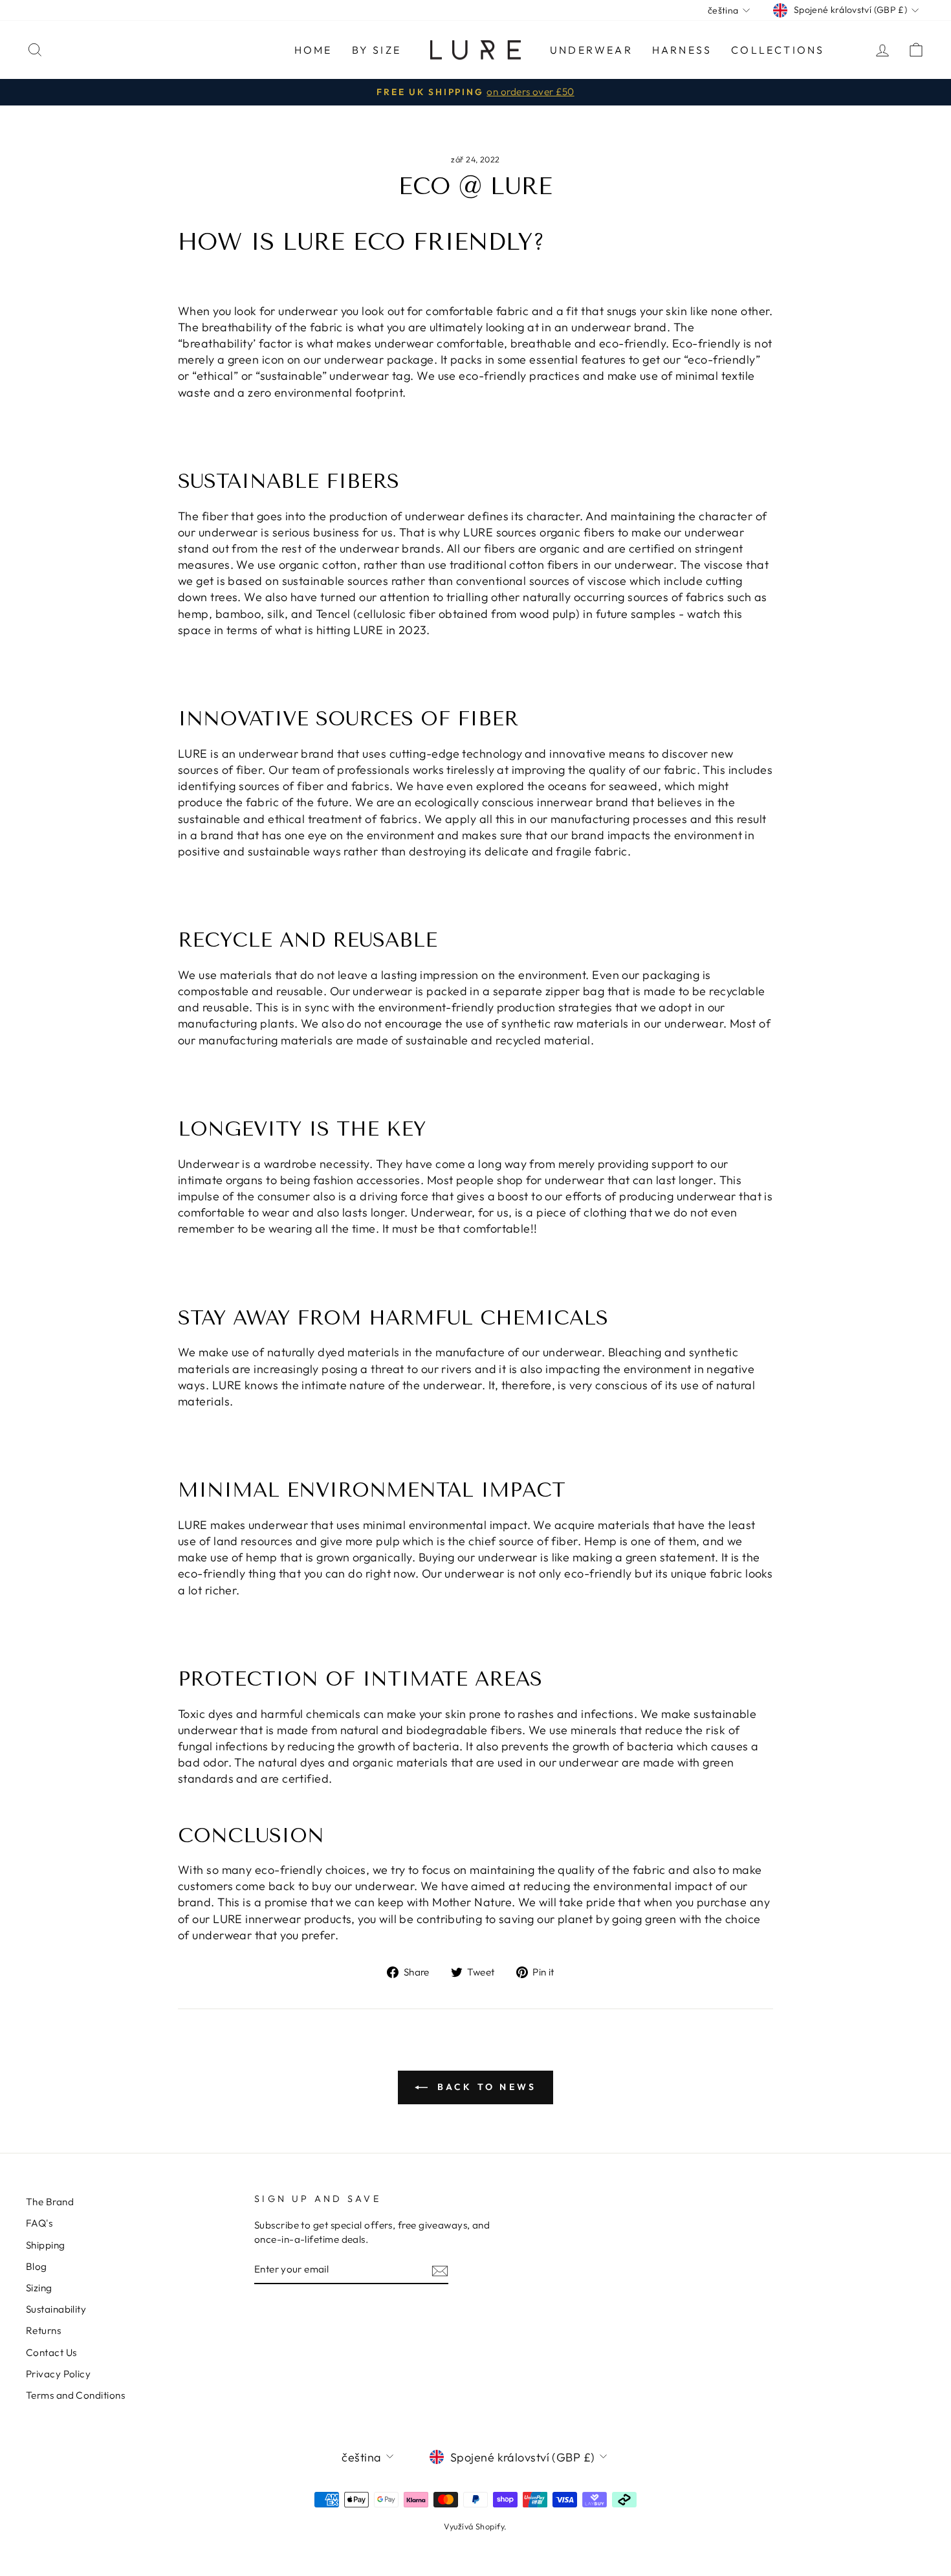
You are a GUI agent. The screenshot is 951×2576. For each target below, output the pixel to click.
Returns (43, 2330)
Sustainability (56, 2309)
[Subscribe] (440, 2270)
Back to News (485, 2087)
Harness (682, 50)
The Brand (50, 2202)
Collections (778, 50)
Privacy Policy (58, 2374)
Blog (37, 2266)
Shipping (46, 2245)
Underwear (591, 50)
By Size (377, 50)
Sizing (39, 2288)
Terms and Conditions (75, 2395)
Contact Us (51, 2352)
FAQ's (39, 2223)
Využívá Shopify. (475, 2526)
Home (313, 50)
